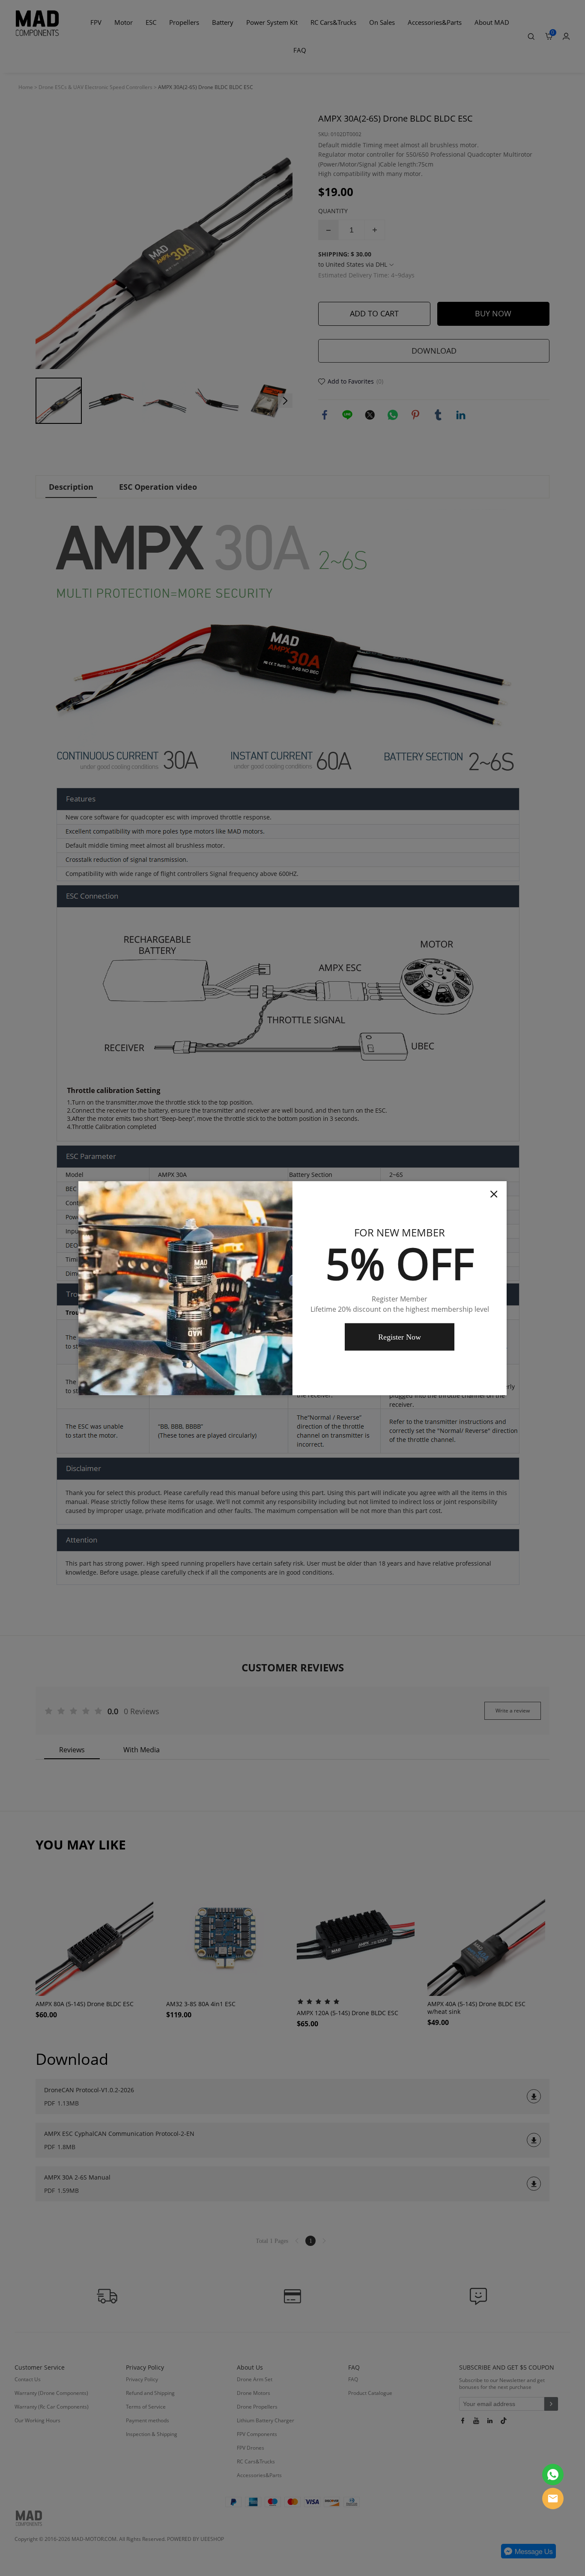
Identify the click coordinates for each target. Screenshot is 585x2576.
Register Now (400, 1337)
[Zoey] (553, 2475)
